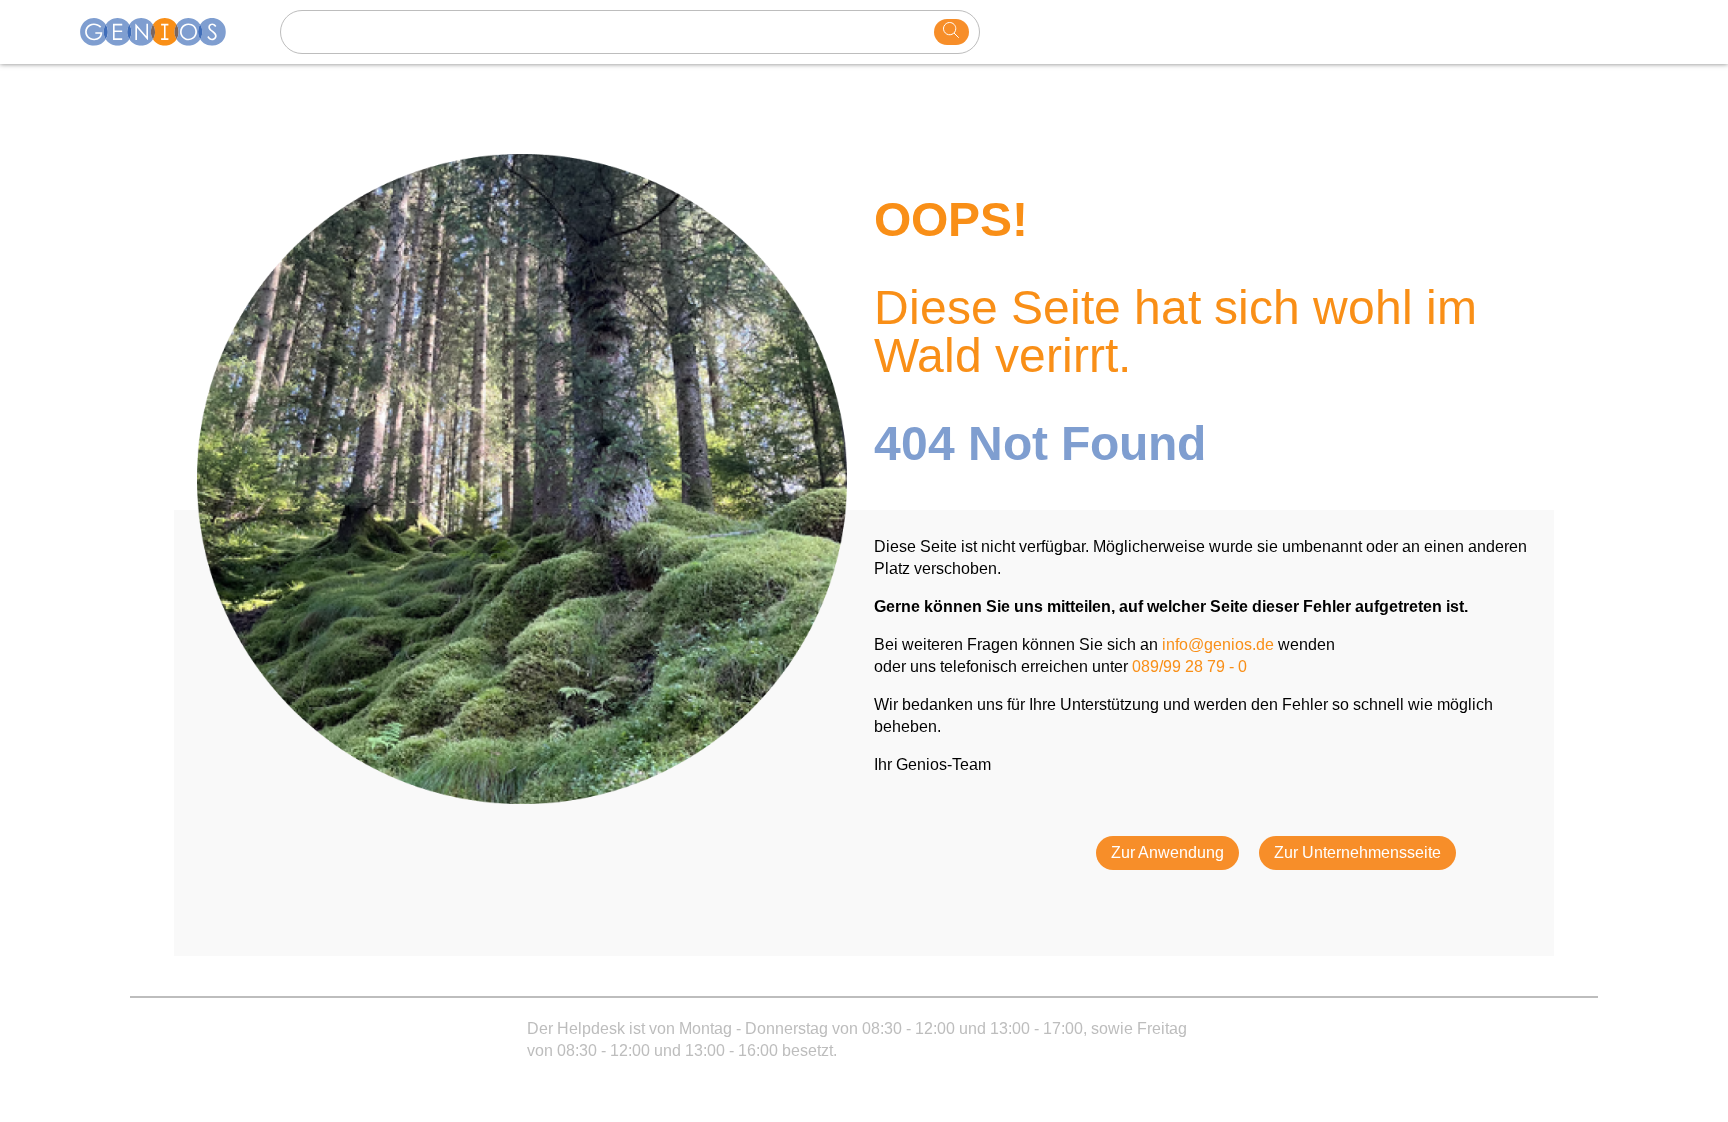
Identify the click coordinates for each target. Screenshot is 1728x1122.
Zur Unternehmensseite (1357, 852)
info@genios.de (1218, 644)
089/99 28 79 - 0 (1189, 666)
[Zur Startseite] (165, 32)
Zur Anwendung (1167, 852)
